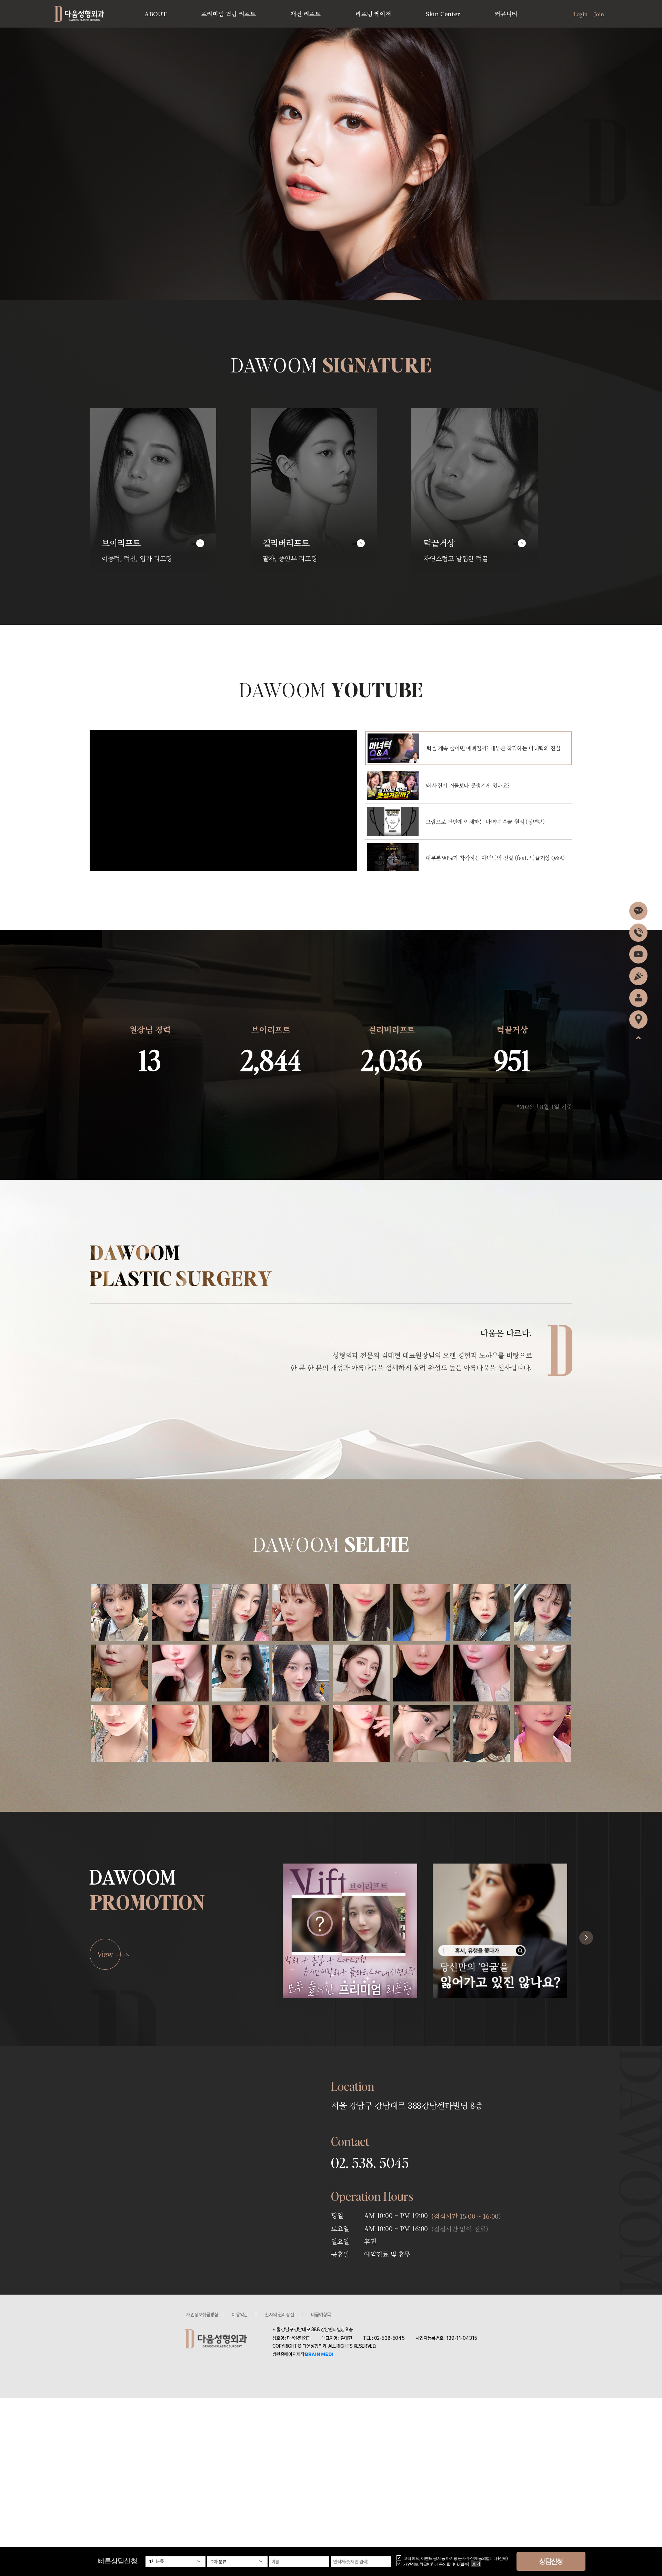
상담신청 (551, 2561)
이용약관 (240, 2315)
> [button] (586, 1938)
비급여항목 (321, 2315)
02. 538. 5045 (370, 2163)
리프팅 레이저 (373, 14)
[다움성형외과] (79, 12)
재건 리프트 (305, 14)
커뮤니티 (506, 14)
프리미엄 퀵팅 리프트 (228, 14)
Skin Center (443, 14)
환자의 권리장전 (279, 2315)
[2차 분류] (237, 2562)
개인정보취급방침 (202, 2315)
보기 (476, 2564)
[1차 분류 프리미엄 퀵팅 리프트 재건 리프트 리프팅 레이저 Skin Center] (175, 2562)
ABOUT (155, 14)
